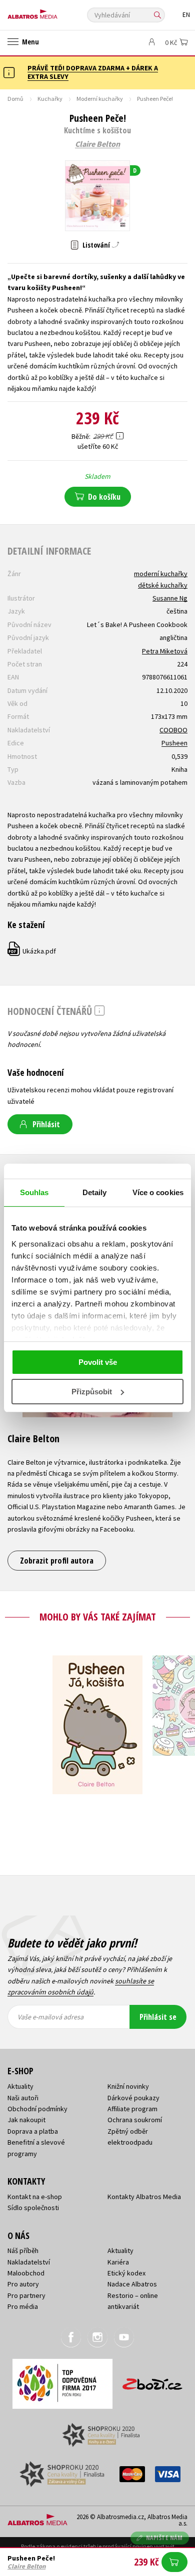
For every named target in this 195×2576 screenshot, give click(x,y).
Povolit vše (98, 1362)
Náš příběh (23, 2251)
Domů (15, 99)
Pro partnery (26, 2295)
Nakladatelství (29, 2262)
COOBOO (173, 730)
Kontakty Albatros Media (144, 2197)
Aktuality (20, 2086)
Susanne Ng (170, 598)
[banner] (52, 12)
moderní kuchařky (161, 574)
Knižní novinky (128, 2086)
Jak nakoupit (26, 2120)
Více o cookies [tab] (158, 1192)
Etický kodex (126, 2273)
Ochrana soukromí (135, 2120)
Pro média (23, 2306)
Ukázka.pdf (32, 951)
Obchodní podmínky (37, 2109)
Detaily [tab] (95, 1192)
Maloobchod (26, 2273)
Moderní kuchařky (100, 99)
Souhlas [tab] (34, 1192)
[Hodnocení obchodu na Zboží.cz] (152, 2381)
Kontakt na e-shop (35, 2197)
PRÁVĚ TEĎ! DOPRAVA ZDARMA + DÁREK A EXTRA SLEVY (93, 72)
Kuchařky (50, 99)
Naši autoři (23, 2098)
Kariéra (118, 2262)
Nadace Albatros (132, 2284)
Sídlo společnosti (33, 2208)
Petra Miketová (165, 651)
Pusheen (174, 743)
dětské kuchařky (163, 585)
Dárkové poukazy (133, 2098)
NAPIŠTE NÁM (164, 2538)
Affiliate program (132, 2109)
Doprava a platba (33, 2131)
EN (186, 15)
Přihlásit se (158, 2017)
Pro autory (23, 2284)
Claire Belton (97, 144)
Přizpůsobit (92, 1392)
